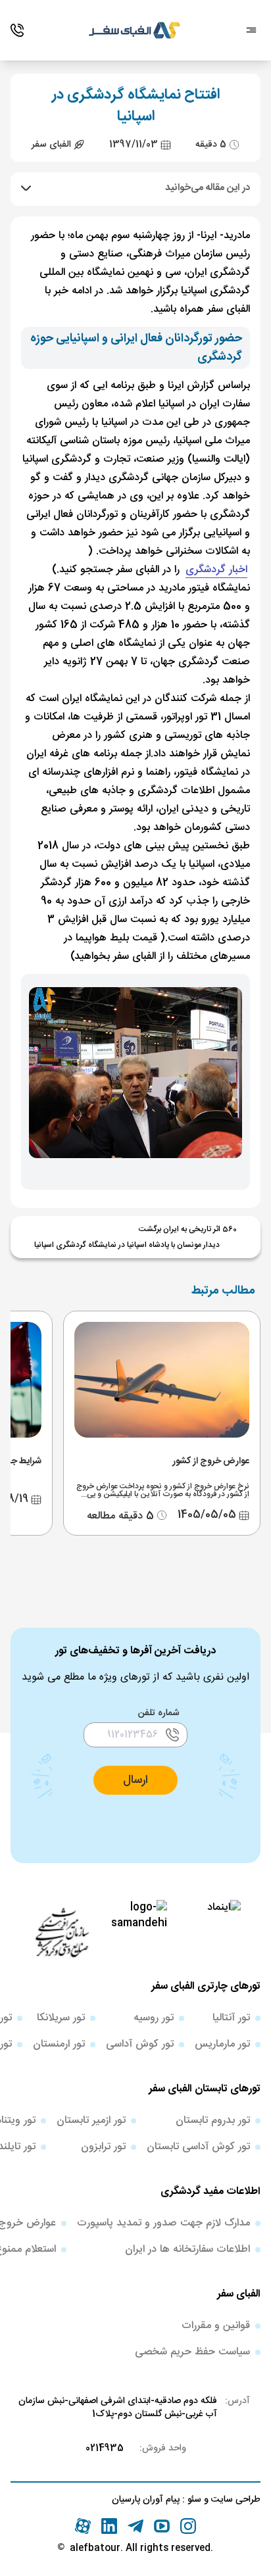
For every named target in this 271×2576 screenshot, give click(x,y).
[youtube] (162, 2526)
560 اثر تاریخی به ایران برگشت (188, 1229)
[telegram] (135, 2526)
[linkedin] (109, 2526)
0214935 (105, 2448)
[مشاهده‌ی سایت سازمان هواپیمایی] (62, 1932)
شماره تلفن (159, 1713)
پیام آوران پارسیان (146, 2500)
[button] (135, 1780)
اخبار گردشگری (216, 570)
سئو (193, 2500)
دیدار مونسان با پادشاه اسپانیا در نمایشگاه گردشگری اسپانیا (127, 1245)
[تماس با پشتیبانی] (17, 30)
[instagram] (188, 2526)
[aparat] (83, 2526)
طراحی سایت (234, 2500)
